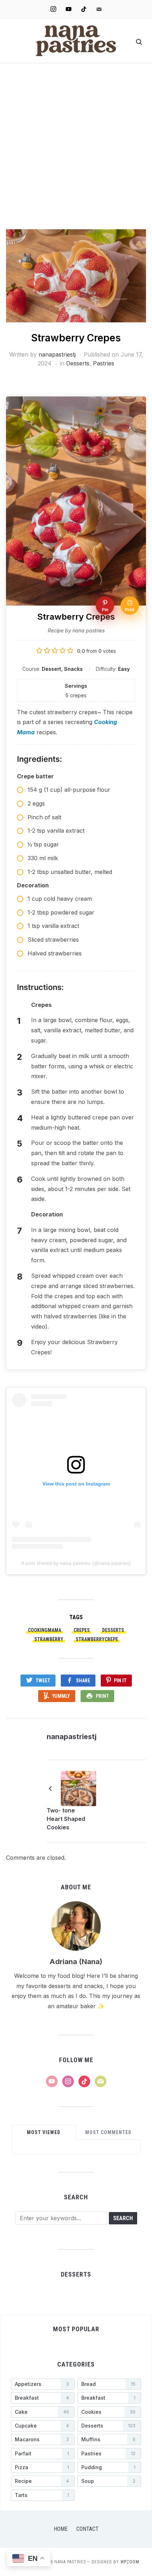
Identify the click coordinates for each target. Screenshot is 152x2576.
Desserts (78, 363)
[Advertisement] (76, 150)
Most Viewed (44, 2132)
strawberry (49, 1639)
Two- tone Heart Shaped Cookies (66, 1819)
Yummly (61, 1696)
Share (83, 1681)
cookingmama (45, 1630)
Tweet (43, 1681)
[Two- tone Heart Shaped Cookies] (78, 1788)
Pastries (104, 363)
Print (102, 1696)
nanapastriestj (57, 354)
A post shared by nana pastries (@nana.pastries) (76, 1563)
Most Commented (108, 2132)
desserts (113, 1630)
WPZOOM (130, 2562)
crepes (82, 1630)
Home (61, 2529)
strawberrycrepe (97, 1639)
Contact (87, 2529)
